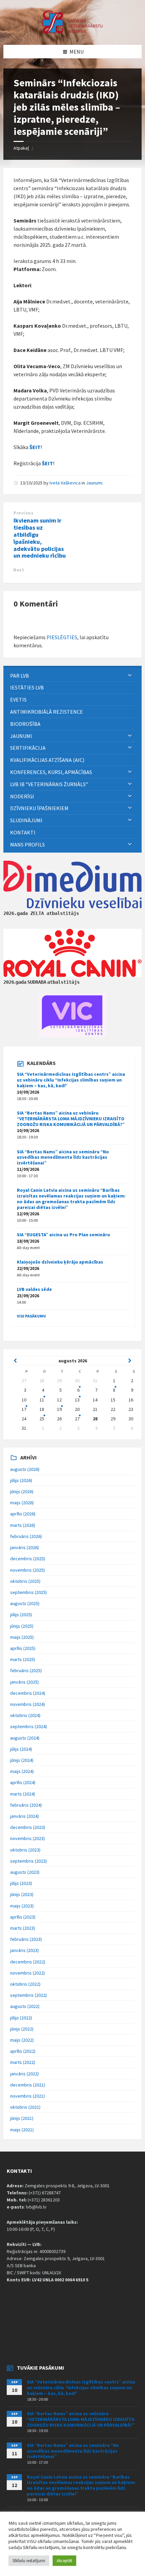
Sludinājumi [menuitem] (26, 820)
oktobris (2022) (25, 1984)
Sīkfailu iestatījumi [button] (29, 2561)
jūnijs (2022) (22, 2029)
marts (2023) (23, 1928)
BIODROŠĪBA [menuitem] (26, 724)
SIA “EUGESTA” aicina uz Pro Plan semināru (63, 1235)
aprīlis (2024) (23, 1782)
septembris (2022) (28, 1995)
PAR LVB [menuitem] (20, 676)
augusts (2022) (25, 2006)
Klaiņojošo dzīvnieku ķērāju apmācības (60, 1262)
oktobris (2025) (25, 1581)
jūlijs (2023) (21, 1883)
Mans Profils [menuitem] (27, 845)
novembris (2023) (27, 1838)
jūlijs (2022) (21, 2018)
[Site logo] (72, 32)
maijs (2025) (22, 1637)
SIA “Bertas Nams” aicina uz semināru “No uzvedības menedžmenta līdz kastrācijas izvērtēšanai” (63, 1157)
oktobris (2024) (25, 1715)
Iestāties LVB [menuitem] (27, 687)
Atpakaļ (21, 148)
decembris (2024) (28, 1693)
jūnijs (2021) (22, 2118)
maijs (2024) (22, 1771)
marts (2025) (23, 1659)
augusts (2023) (25, 1872)
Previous (23, 513)
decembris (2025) (28, 1559)
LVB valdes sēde (34, 1289)
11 (42, 1400)
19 (59, 1409)
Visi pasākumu (31, 1316)
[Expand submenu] (130, 676)
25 (42, 1419)
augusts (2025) (25, 1603)
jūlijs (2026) (21, 1480)
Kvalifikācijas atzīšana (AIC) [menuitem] (47, 760)
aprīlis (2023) (23, 1917)
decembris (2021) (28, 2085)
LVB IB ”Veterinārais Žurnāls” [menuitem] (49, 784)
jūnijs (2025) (22, 1626)
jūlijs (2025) (21, 1615)
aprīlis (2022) (23, 2051)
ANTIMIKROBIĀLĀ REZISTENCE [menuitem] (47, 712)
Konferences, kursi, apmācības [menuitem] (51, 772)
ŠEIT (35, 447)
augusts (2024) (25, 1738)
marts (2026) (23, 1525)
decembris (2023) (28, 1827)
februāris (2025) (26, 1670)
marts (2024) (23, 1794)
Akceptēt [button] (64, 2561)
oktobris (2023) (25, 1850)
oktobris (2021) (25, 2107)
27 (77, 1419)
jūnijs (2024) (22, 1760)
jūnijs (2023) (22, 1894)
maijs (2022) (22, 2040)
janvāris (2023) (24, 1950)
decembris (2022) (28, 1962)
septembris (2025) (28, 1592)
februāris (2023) (26, 1939)
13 (77, 1400)
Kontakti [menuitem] (23, 832)
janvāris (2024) (24, 1816)
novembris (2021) (27, 2096)
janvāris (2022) (24, 2074)
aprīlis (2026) (23, 1514)
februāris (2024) (26, 1805)
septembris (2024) (28, 1726)
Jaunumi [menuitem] (21, 736)
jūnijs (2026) (22, 1491)
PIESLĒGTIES (62, 637)
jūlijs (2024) (21, 1749)
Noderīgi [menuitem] (22, 796)
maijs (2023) (22, 1906)
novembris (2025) (27, 1570)
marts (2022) (23, 2062)
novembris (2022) (27, 1973)
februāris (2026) (26, 1536)
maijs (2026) (22, 1503)
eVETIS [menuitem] (18, 700)
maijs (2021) (22, 2130)
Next (19, 570)
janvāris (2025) (24, 1682)
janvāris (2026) (24, 1547)
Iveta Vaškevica (65, 483)
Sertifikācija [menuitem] (28, 748)
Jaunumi (94, 483)
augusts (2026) (25, 1469)
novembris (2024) (27, 1704)
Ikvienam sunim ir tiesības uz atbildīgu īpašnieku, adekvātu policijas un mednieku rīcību (40, 538)
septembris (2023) (28, 1861)
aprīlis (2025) (23, 1648)
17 (24, 1409)
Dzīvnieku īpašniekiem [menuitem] (39, 808)
